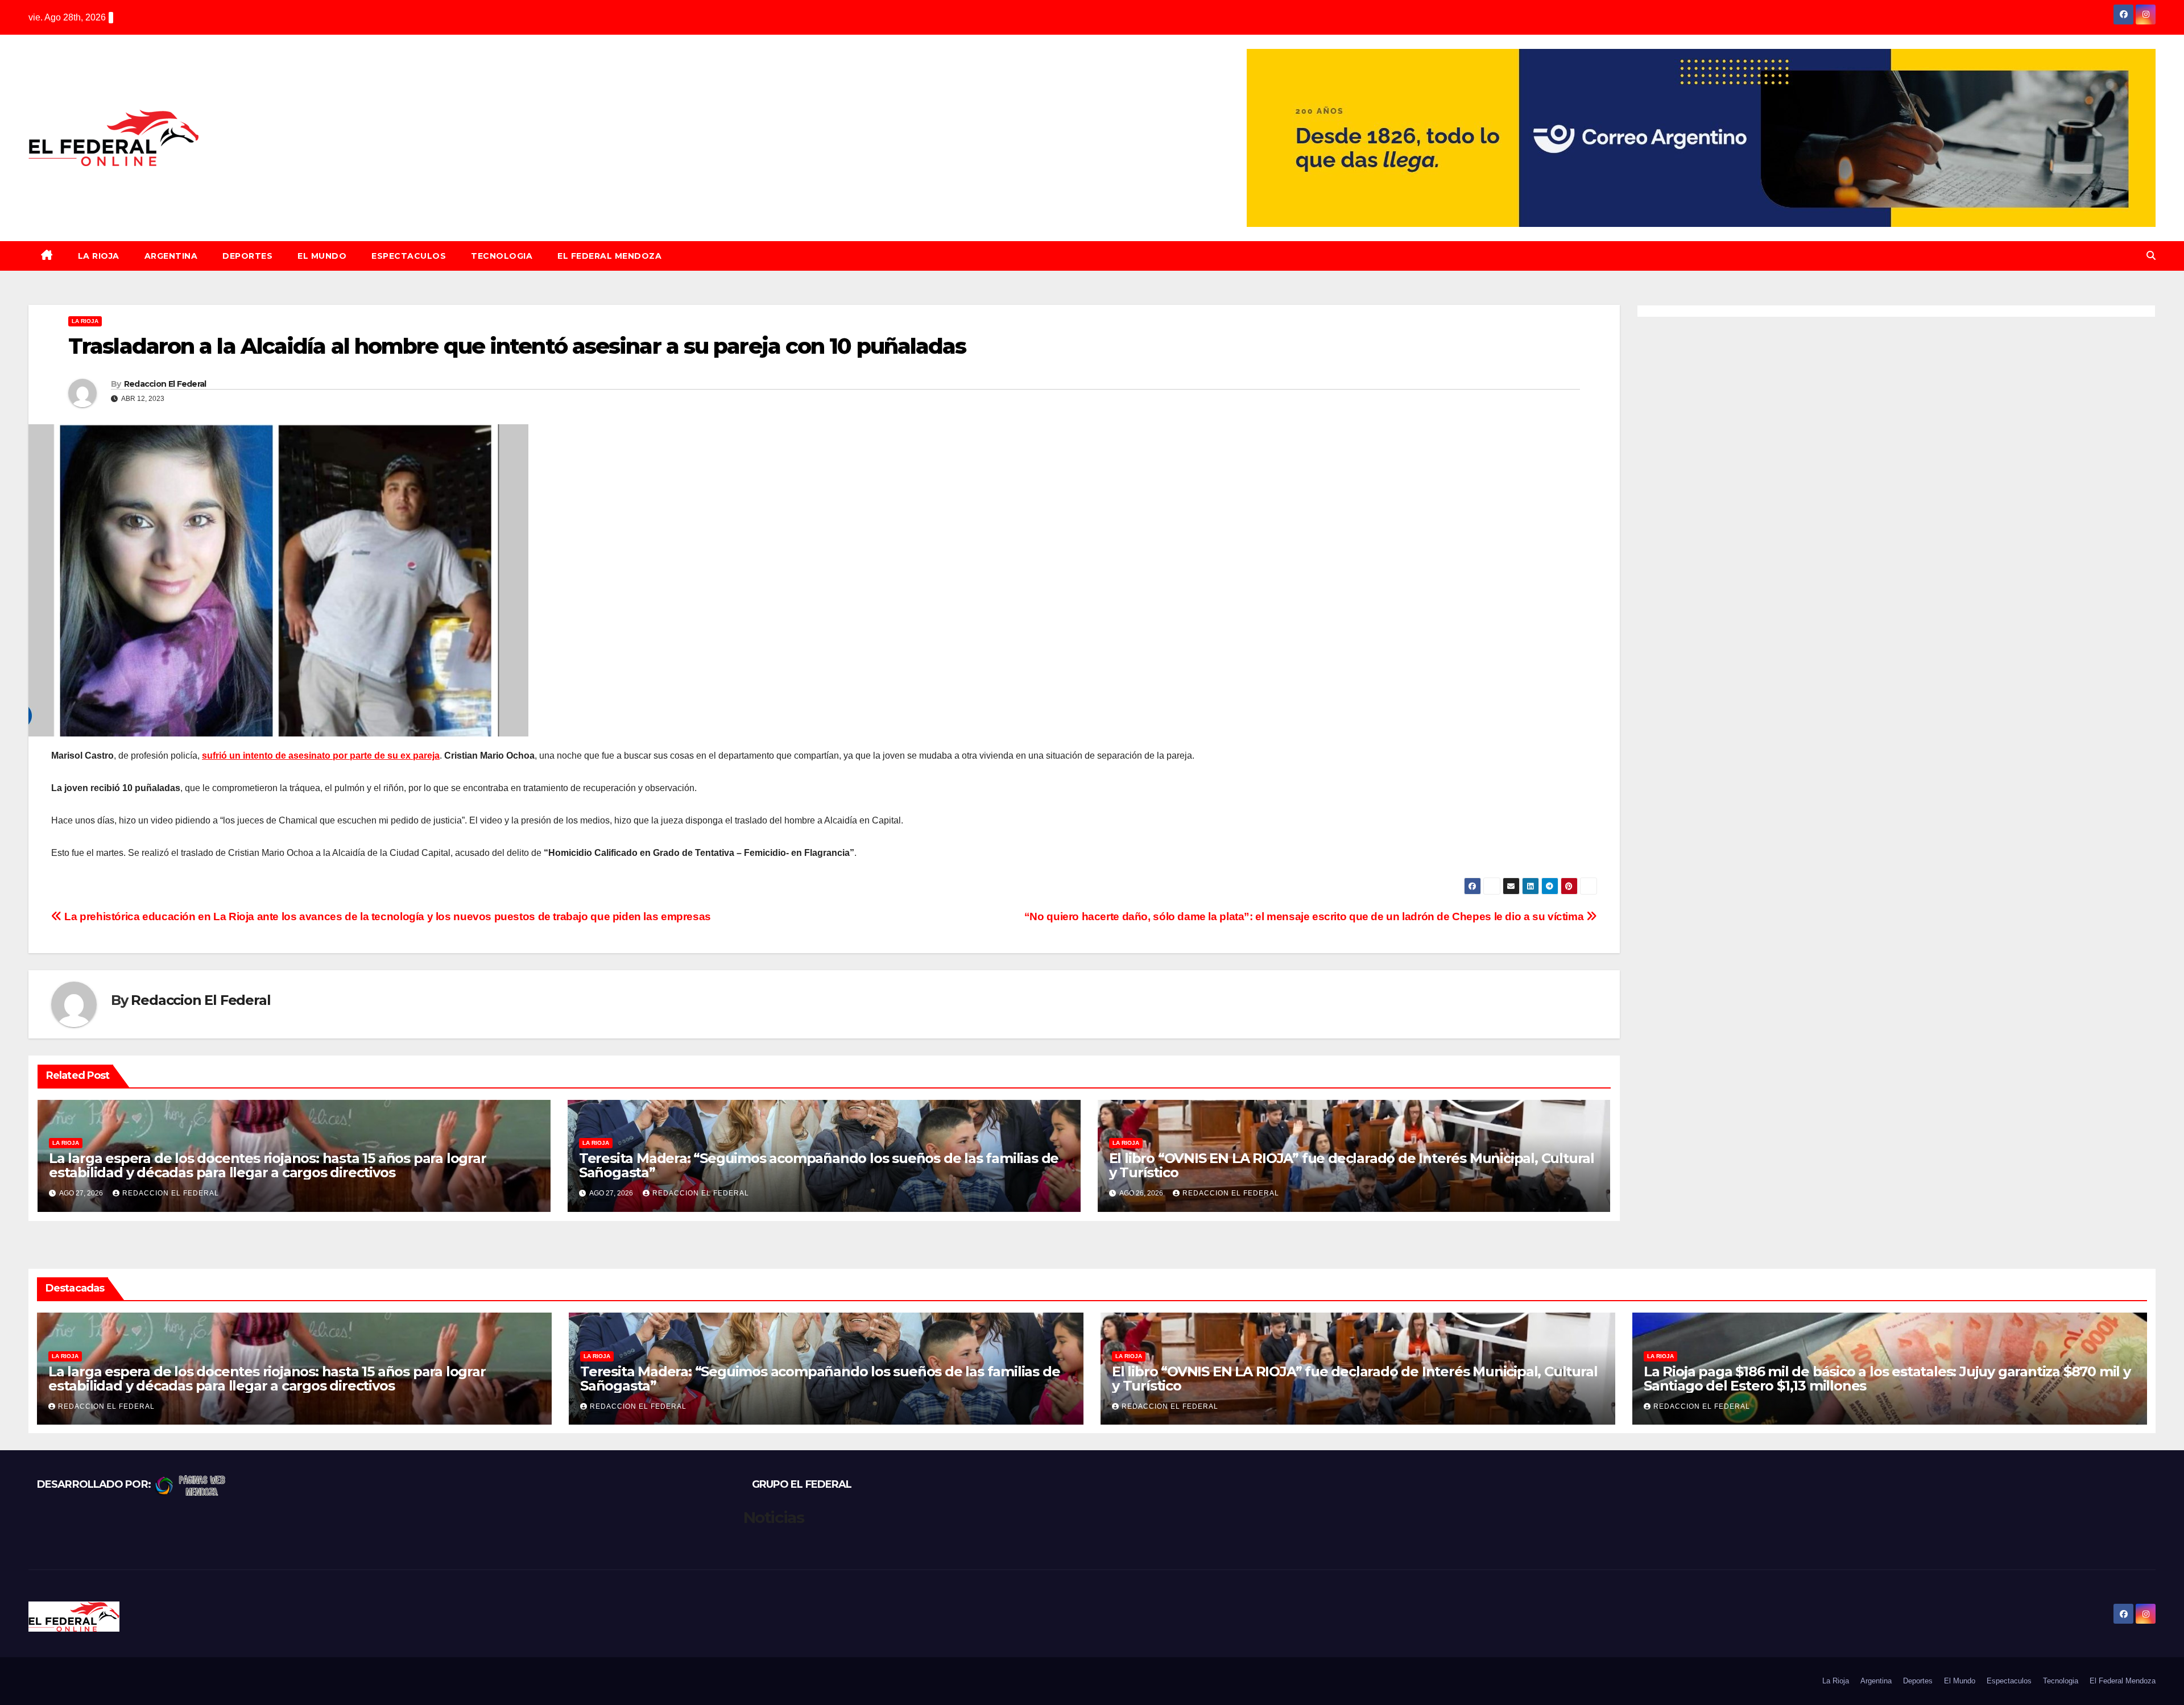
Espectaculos (409, 256)
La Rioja (99, 256)
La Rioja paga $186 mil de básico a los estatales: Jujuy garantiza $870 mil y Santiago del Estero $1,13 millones (1887, 1379)
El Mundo (322, 256)
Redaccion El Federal (165, 384)
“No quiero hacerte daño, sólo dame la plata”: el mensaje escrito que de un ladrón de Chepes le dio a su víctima (1305, 916)
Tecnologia (502, 256)
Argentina (171, 256)
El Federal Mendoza (609, 256)
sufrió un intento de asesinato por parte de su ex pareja (321, 756)
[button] (2151, 256)
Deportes (247, 256)
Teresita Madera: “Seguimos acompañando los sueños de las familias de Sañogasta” (819, 1165)
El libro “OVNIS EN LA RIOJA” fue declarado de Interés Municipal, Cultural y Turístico (1352, 1165)
